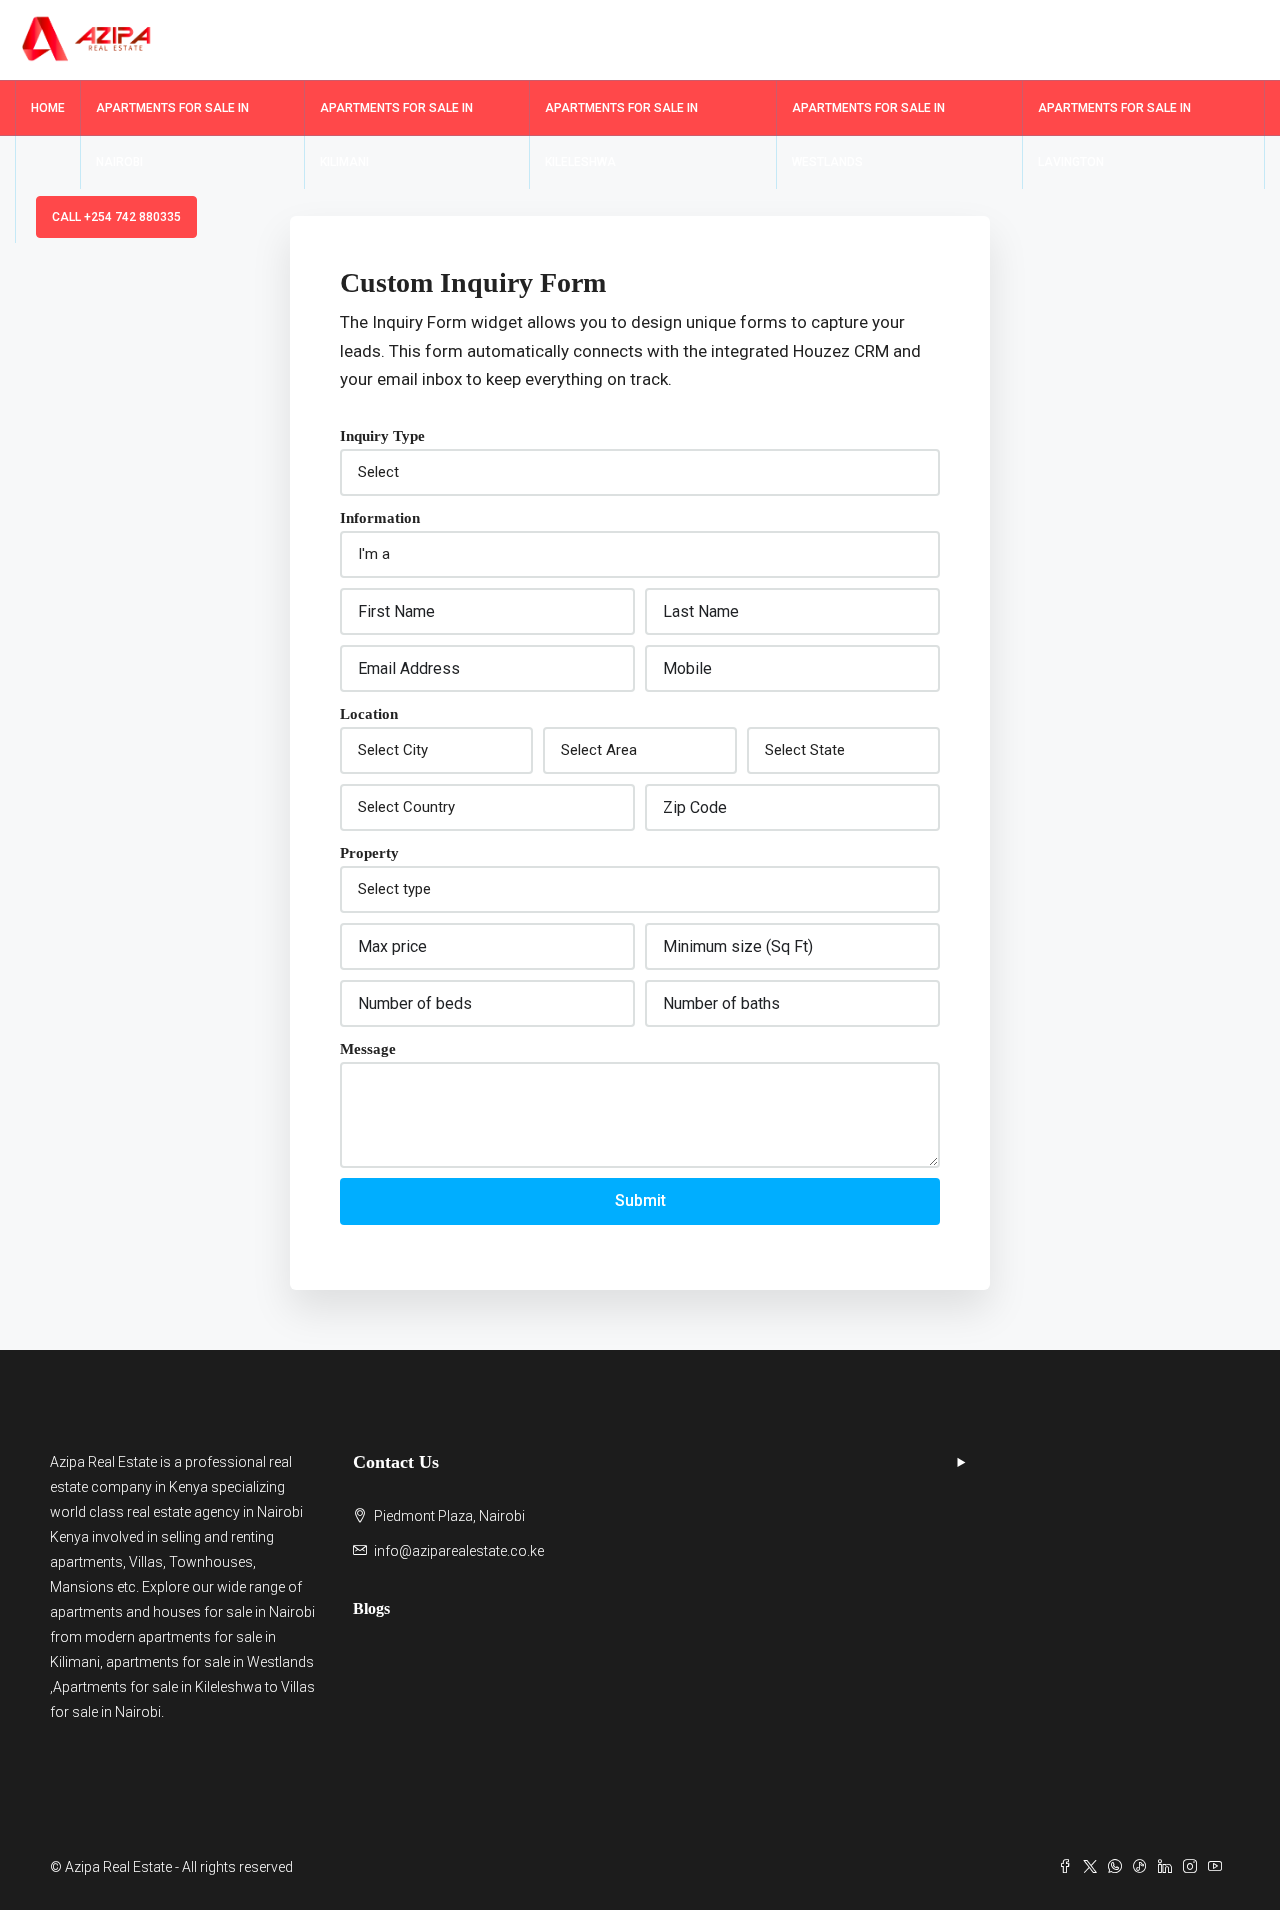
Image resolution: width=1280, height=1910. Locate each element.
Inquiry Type (382, 436)
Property (369, 853)
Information (380, 518)
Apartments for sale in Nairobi (172, 135)
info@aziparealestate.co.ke (459, 1551)
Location (369, 714)
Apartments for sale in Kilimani (396, 135)
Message (368, 1049)
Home (48, 108)
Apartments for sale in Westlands (868, 135)
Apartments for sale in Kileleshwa (621, 135)
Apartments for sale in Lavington (1114, 135)
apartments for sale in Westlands (210, 1662)
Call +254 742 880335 (116, 217)
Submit (640, 1200)
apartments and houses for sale (151, 1612)
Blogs (371, 1608)
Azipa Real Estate (103, 1462)
